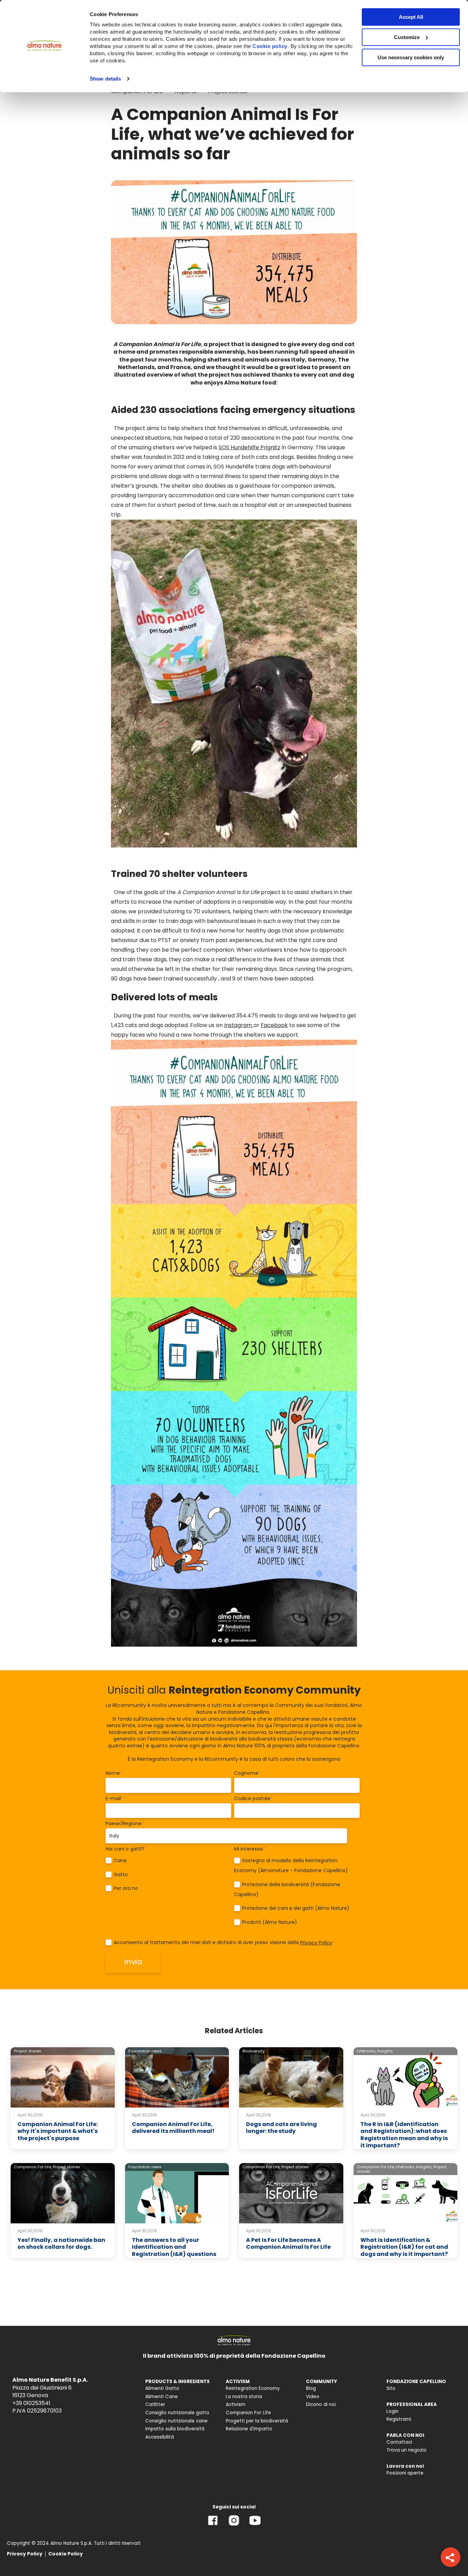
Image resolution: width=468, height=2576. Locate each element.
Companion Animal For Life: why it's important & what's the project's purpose (58, 2131)
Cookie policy (270, 46)
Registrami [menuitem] (399, 2419)
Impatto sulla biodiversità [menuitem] (175, 2429)
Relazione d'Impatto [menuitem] (249, 2429)
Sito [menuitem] (391, 2388)
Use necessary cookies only (411, 57)
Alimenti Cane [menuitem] (162, 2397)
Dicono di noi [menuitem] (321, 2404)
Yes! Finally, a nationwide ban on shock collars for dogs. (61, 2244)
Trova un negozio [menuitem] (407, 2450)
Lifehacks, (367, 2051)
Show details (105, 79)
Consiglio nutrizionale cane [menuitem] (176, 2421)
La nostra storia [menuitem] (244, 2397)
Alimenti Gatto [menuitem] (162, 2388)
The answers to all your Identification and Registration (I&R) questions (174, 2247)
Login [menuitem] (392, 2411)
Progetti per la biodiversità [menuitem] (257, 2421)
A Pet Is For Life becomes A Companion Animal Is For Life (288, 2244)
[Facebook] (213, 2525)
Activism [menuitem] (236, 2404)
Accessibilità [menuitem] (160, 2437)
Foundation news (145, 2051)
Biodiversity (254, 2051)
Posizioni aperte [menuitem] (405, 2473)
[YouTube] (255, 2525)
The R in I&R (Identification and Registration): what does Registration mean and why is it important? (404, 2135)
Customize (407, 37)
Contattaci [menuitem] (399, 2442)
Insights (385, 2051)
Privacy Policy (316, 1943)
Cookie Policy (66, 2554)
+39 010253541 (31, 2403)
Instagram (239, 1025)
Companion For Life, (33, 2167)
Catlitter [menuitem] (155, 2404)
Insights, (424, 2167)
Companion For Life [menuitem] (248, 2413)
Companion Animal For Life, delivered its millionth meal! (173, 2128)
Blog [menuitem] (311, 2388)
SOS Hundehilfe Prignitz (249, 447)
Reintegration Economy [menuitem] (253, 2388)
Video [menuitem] (313, 2397)
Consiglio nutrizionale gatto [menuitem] (177, 2413)
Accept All (411, 17)
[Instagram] (234, 2525)
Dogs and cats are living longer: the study (281, 2128)
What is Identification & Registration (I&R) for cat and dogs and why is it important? (404, 2247)
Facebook (274, 1025)
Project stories (28, 2051)
